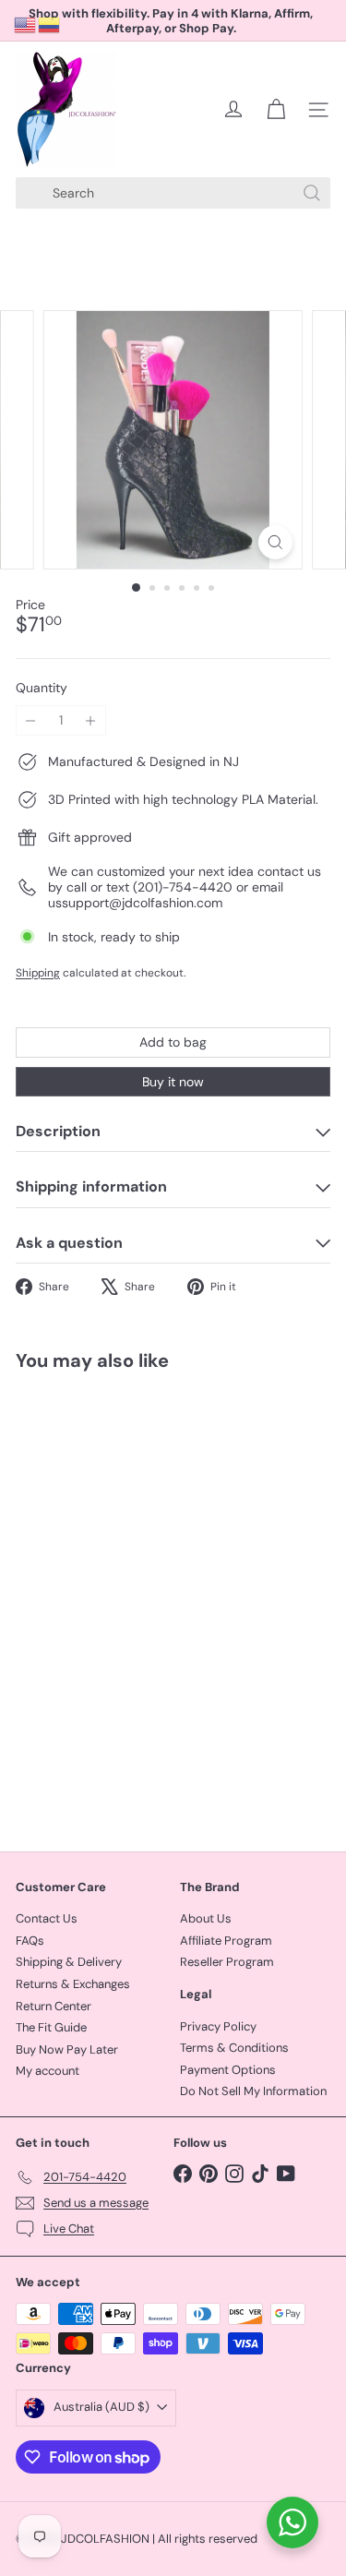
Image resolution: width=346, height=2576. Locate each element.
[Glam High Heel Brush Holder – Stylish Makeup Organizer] (131, 1600)
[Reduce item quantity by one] (31, 720)
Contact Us (47, 1918)
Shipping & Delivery (69, 1962)
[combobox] (173, 193)
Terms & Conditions (234, 2048)
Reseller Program (227, 1962)
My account (48, 2071)
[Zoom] (275, 542)
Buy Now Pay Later (67, 2049)
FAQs (30, 1941)
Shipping (38, 973)
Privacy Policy (218, 2026)
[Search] (312, 193)
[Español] (50, 24)
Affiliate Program (226, 1941)
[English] (26, 24)
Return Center (54, 2006)
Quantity (42, 688)
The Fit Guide (51, 2027)
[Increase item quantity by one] (91, 720)
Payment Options (228, 2070)
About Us (206, 1918)
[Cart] (276, 110)
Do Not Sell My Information (253, 2091)
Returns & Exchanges (73, 1984)
